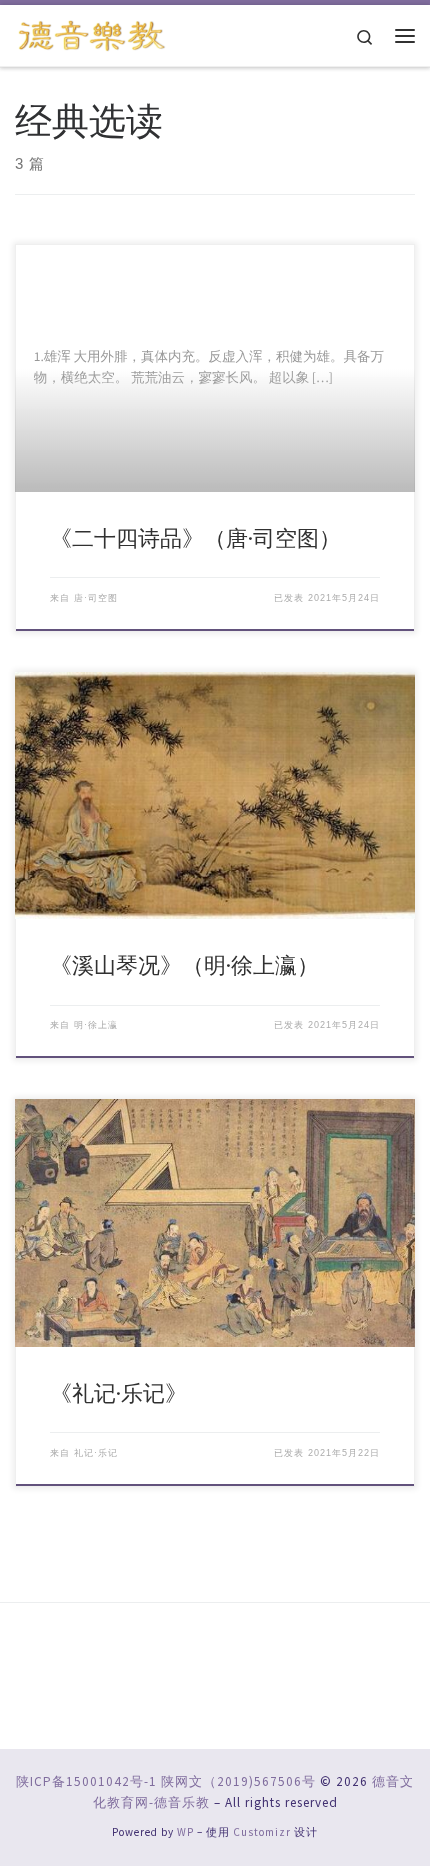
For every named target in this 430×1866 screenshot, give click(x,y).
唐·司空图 (96, 598)
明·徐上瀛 (96, 1025)
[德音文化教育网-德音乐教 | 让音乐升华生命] (92, 33)
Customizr (262, 1832)
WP (185, 1832)
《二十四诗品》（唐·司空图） (195, 538)
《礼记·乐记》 (118, 1393)
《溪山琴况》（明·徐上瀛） (184, 965)
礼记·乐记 (96, 1453)
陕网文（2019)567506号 (238, 1781)
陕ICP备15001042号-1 (86, 1781)
